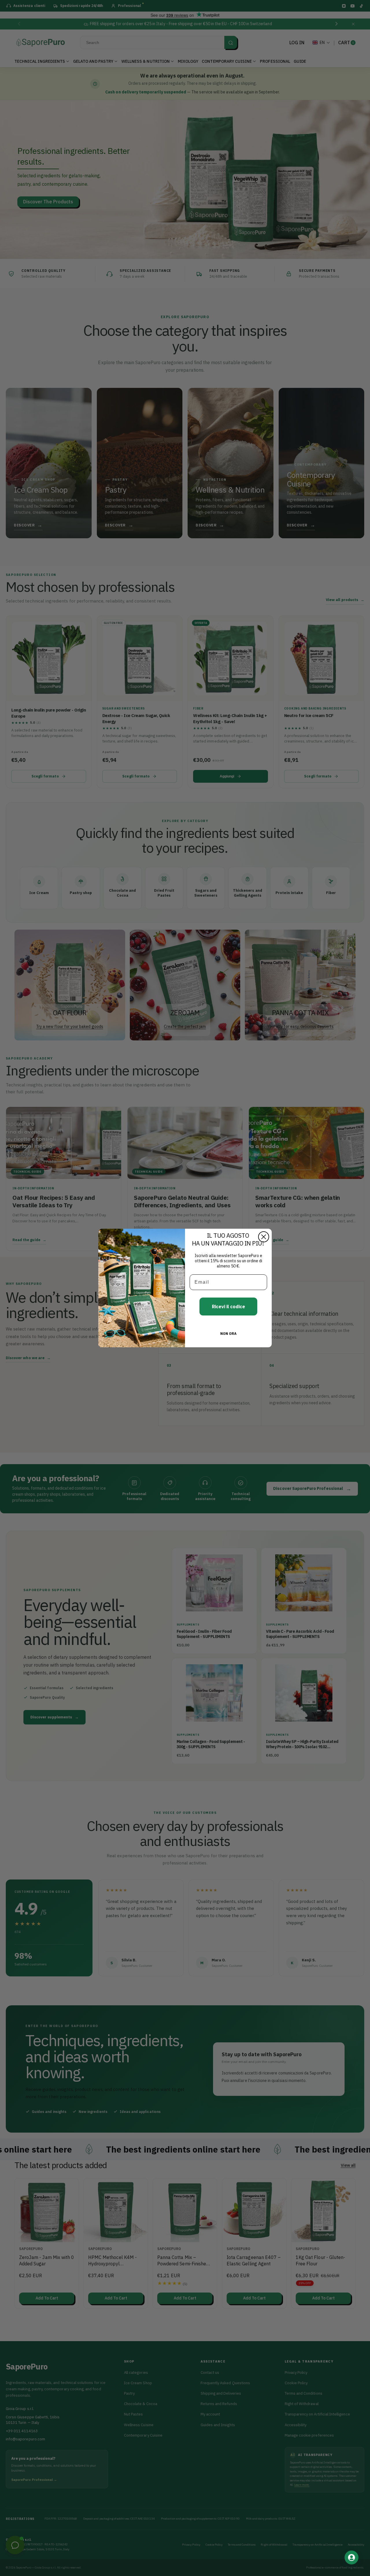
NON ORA (228, 1334)
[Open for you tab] (351, 2557)
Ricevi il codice (229, 1307)
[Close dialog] (264, 1237)
